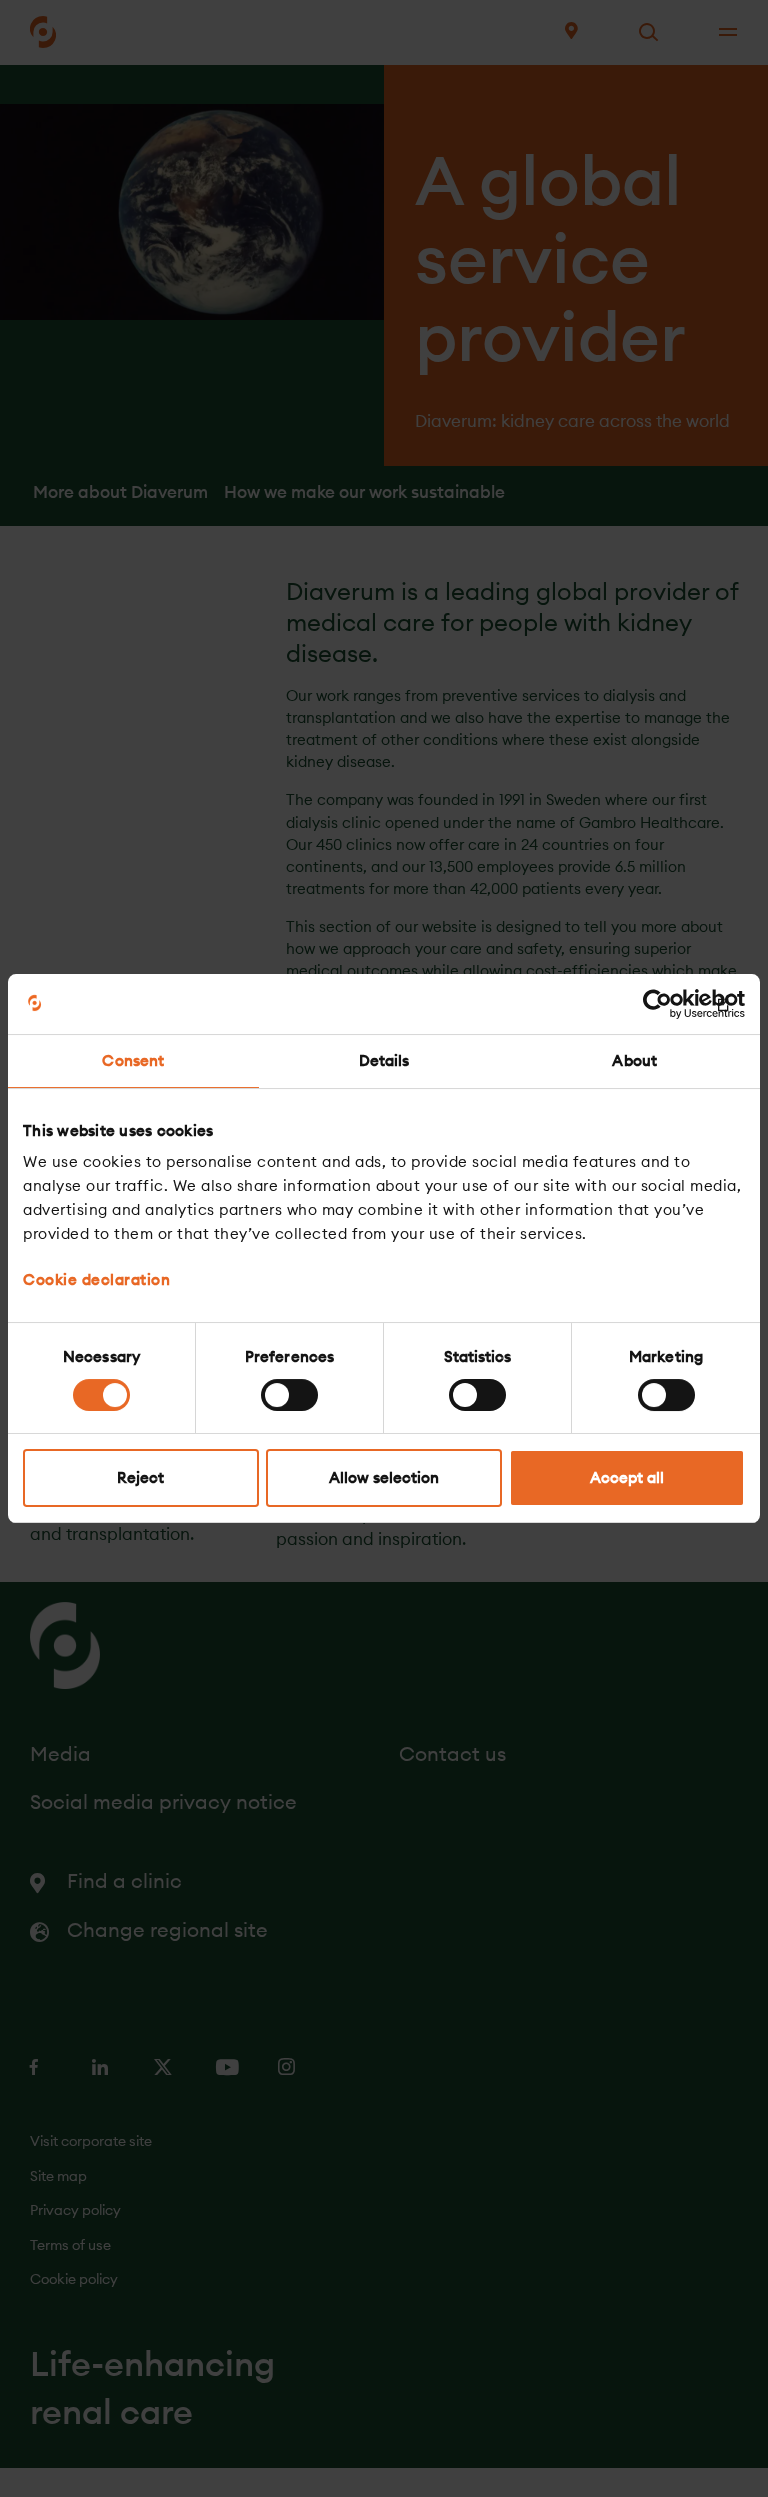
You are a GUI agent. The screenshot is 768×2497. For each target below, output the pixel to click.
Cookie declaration (96, 1279)
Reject (140, 1477)
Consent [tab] (133, 1060)
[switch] (289, 1395)
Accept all (627, 1477)
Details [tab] (384, 1060)
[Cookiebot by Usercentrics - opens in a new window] (657, 1004)
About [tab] (634, 1060)
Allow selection (384, 1477)
